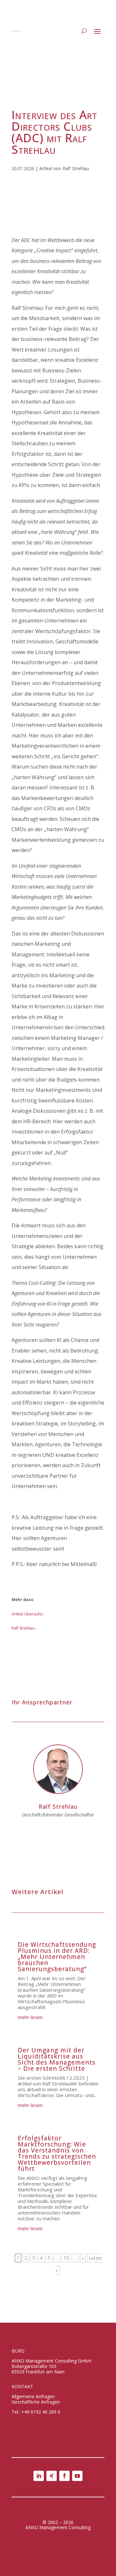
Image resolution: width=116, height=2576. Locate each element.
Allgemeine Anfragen (33, 2396)
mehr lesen (30, 2017)
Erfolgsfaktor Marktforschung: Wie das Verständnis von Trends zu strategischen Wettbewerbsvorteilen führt (57, 2153)
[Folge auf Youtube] (77, 2476)
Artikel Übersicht (27, 1614)
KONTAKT (22, 2386)
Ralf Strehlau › (24, 1628)
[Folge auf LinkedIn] (39, 2476)
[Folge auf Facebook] (64, 2476)
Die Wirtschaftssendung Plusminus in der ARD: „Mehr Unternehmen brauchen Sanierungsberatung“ (57, 1957)
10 (66, 2258)
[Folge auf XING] (52, 2476)
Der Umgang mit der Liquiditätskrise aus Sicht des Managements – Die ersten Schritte (57, 2059)
